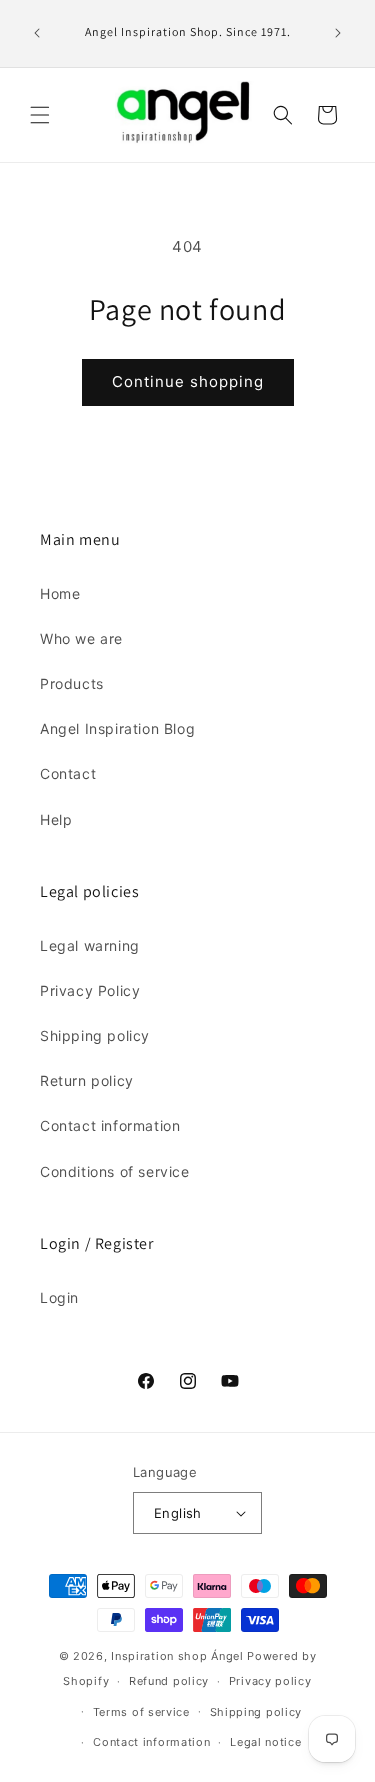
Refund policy (169, 1681)
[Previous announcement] (37, 33)
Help (56, 819)
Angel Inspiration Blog (117, 728)
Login (59, 1297)
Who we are (81, 638)
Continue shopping (188, 381)
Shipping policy (95, 1035)
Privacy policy (270, 1681)
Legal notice (265, 1742)
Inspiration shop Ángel (179, 1656)
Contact (68, 773)
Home (60, 593)
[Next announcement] (338, 33)
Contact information (110, 1125)
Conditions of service (115, 1171)
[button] (40, 115)
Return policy (87, 1080)
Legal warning (90, 945)
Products (72, 683)
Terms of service (141, 1712)
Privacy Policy (90, 990)
